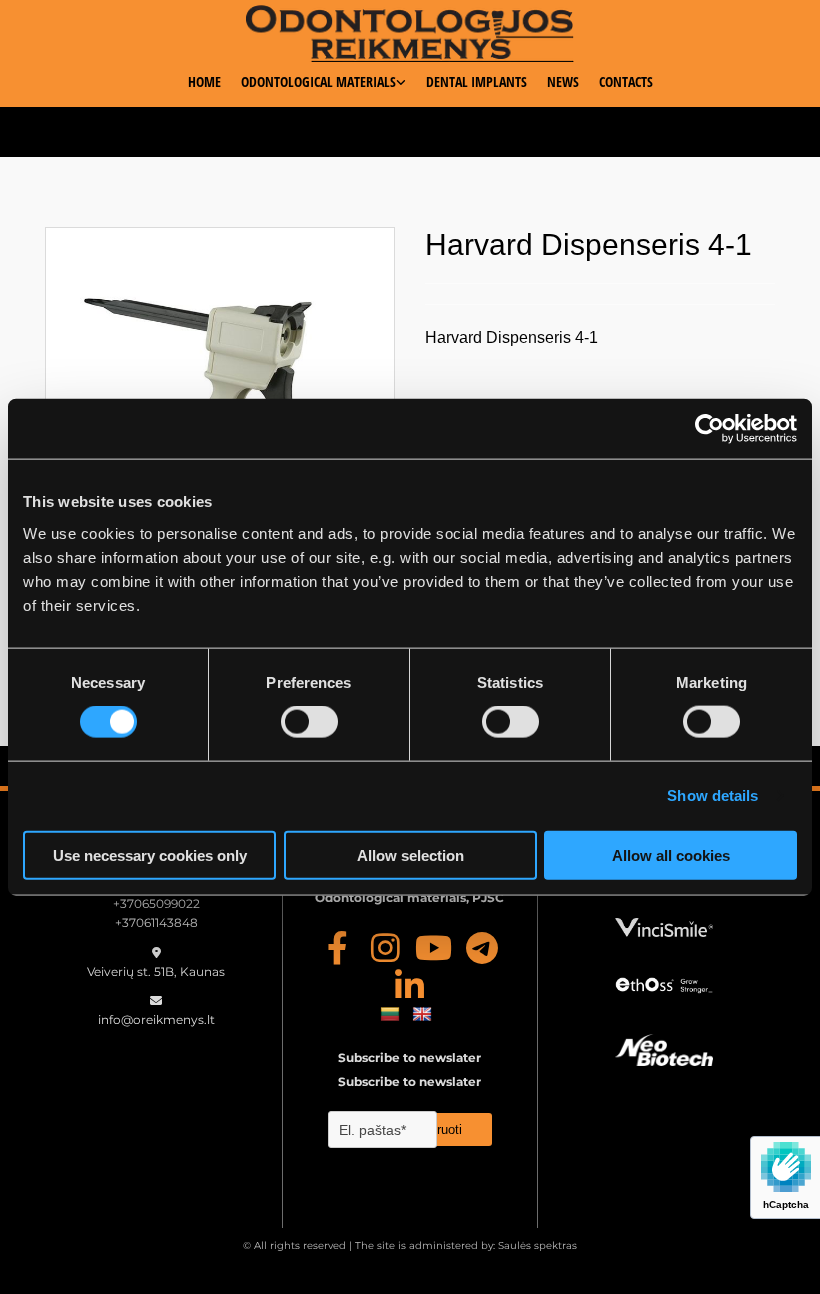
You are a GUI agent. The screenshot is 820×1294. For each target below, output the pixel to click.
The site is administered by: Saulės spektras (466, 1245)
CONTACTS (626, 81)
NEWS (563, 81)
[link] (313, 89)
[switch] (309, 722)
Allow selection (410, 854)
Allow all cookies (671, 854)
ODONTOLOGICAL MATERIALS (318, 81)
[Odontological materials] (410, 33)
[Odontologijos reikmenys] (338, 947)
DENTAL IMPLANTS (476, 81)
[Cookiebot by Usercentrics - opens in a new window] (709, 429)
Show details (712, 795)
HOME (204, 81)
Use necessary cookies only (150, 854)
